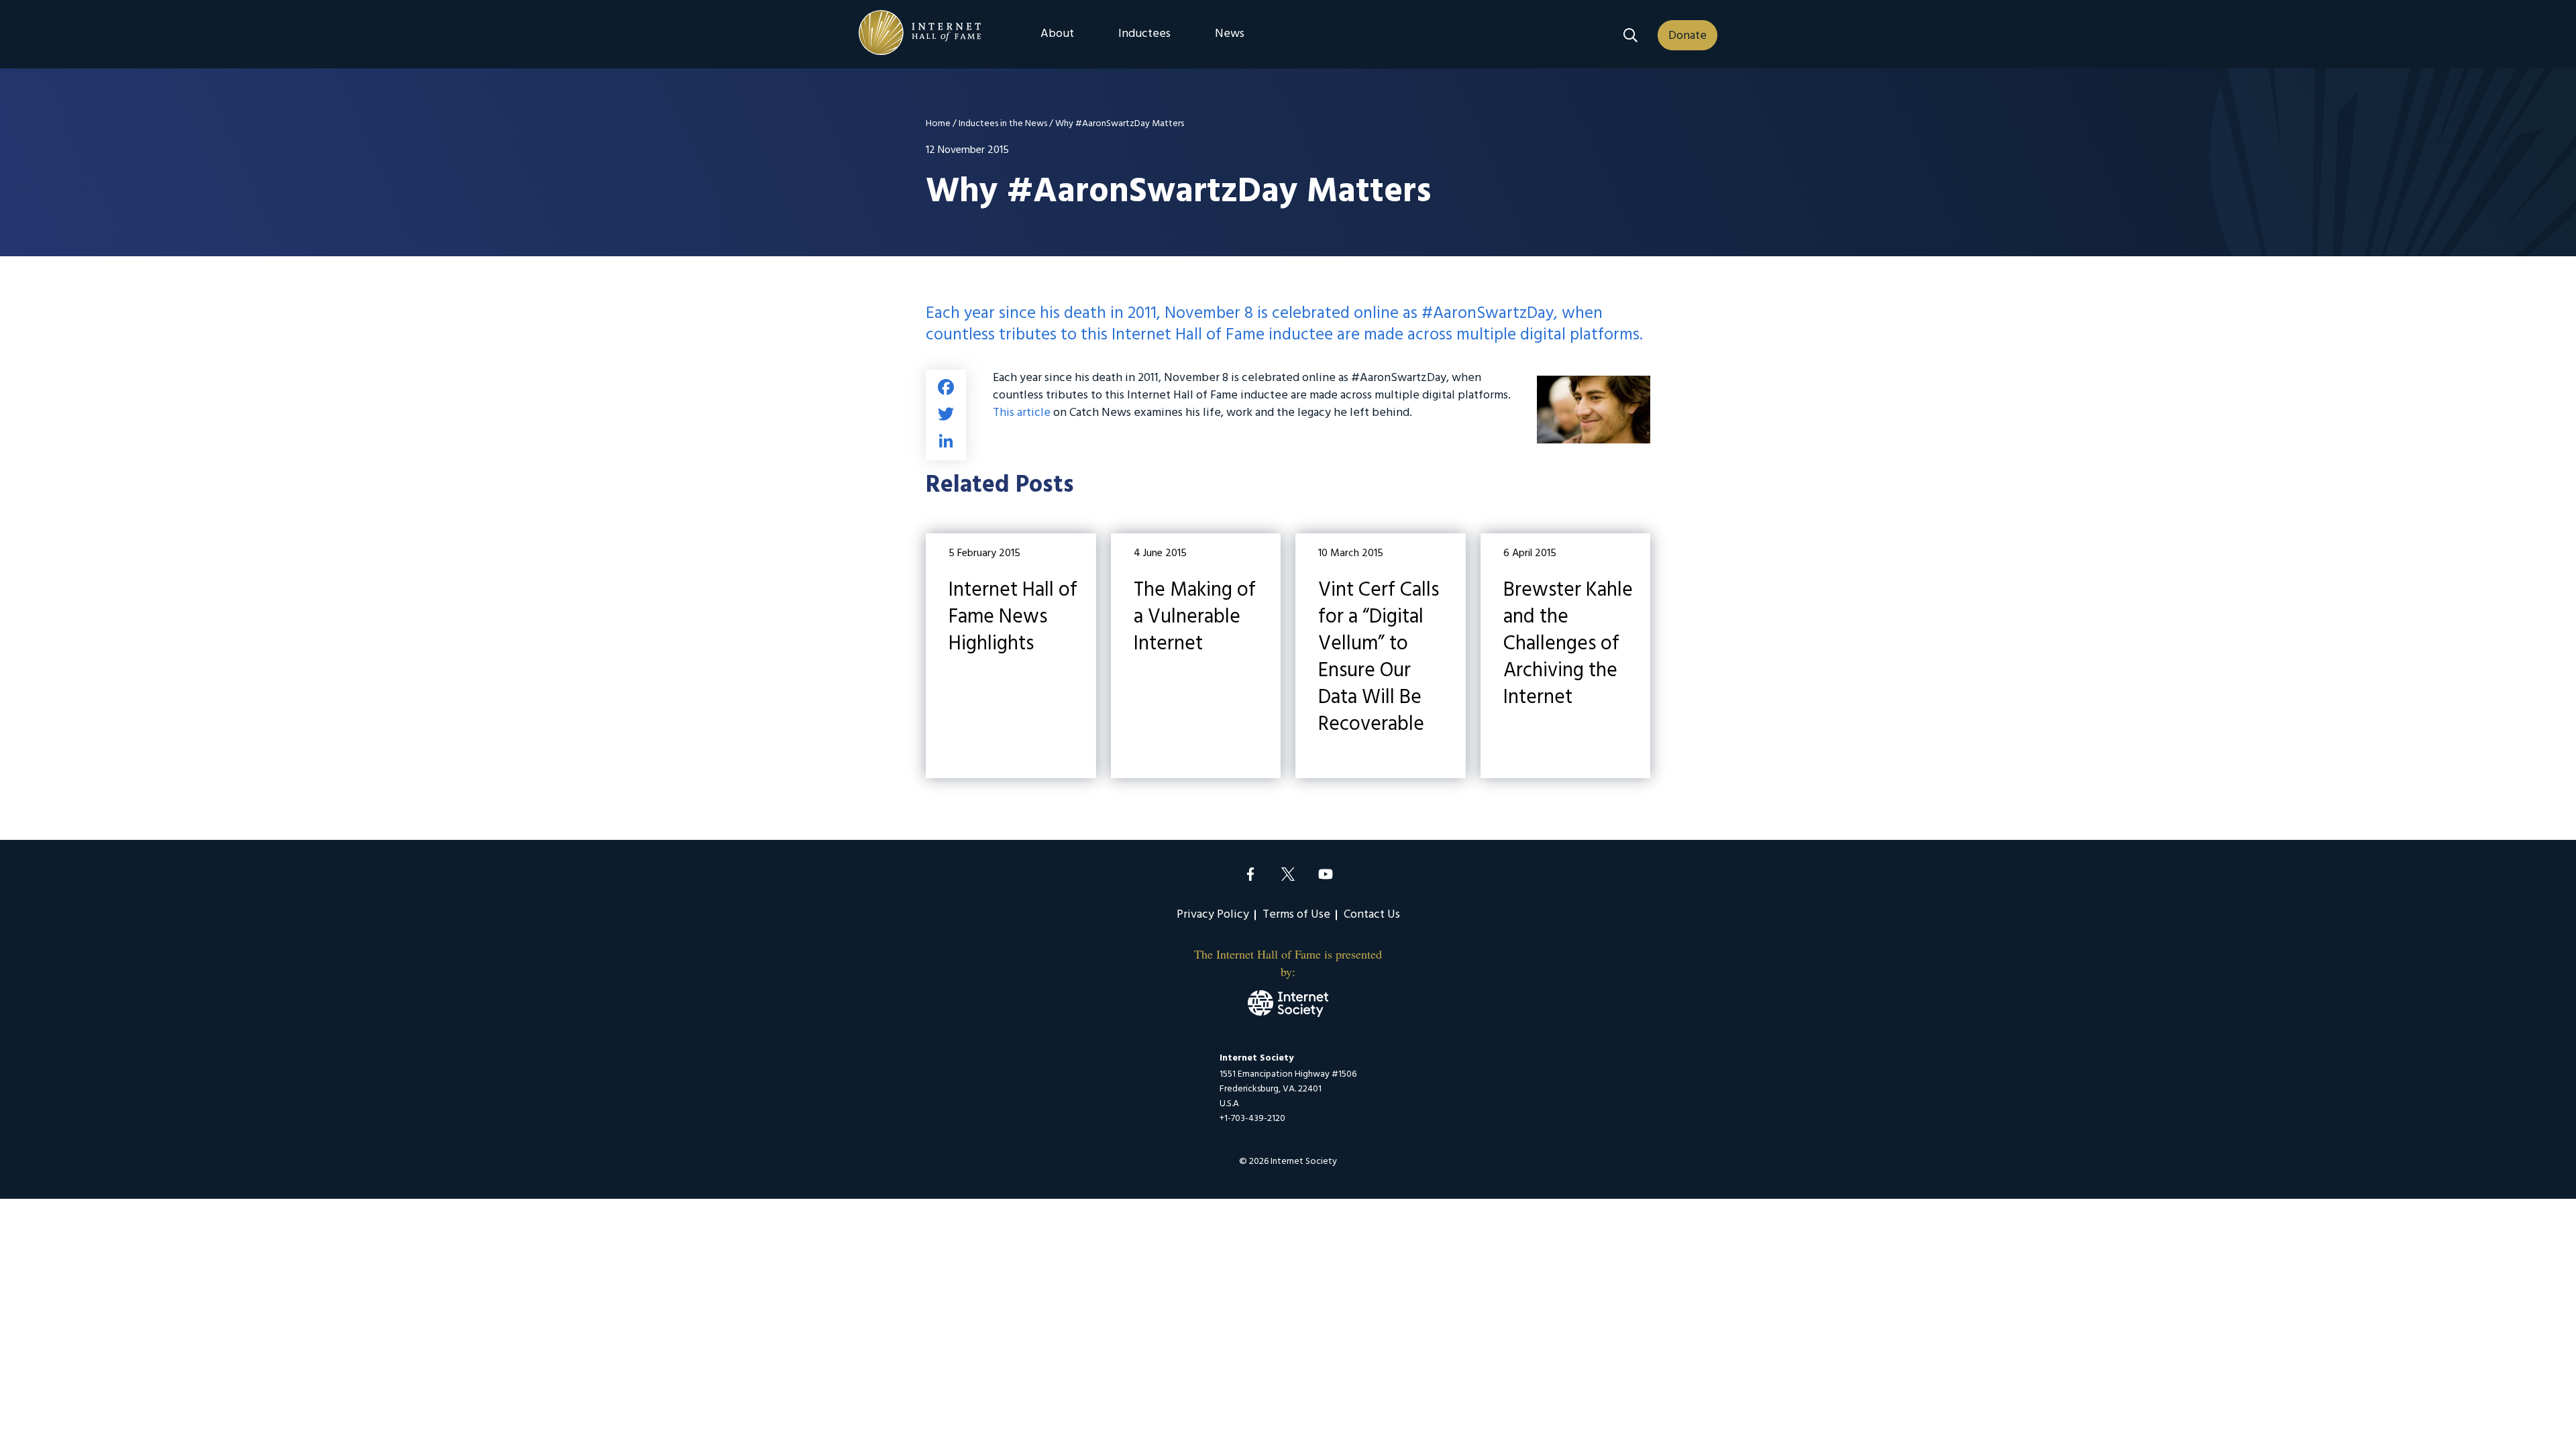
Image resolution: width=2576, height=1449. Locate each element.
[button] (1630, 35)
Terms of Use (1296, 915)
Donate (1687, 36)
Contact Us (1372, 915)
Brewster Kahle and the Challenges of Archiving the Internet (1566, 656)
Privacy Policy (1213, 915)
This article (1023, 413)
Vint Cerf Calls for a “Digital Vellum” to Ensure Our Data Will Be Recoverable (1381, 656)
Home (938, 124)
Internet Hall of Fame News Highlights (1011, 656)
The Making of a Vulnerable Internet (1196, 656)
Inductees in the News (1003, 124)
